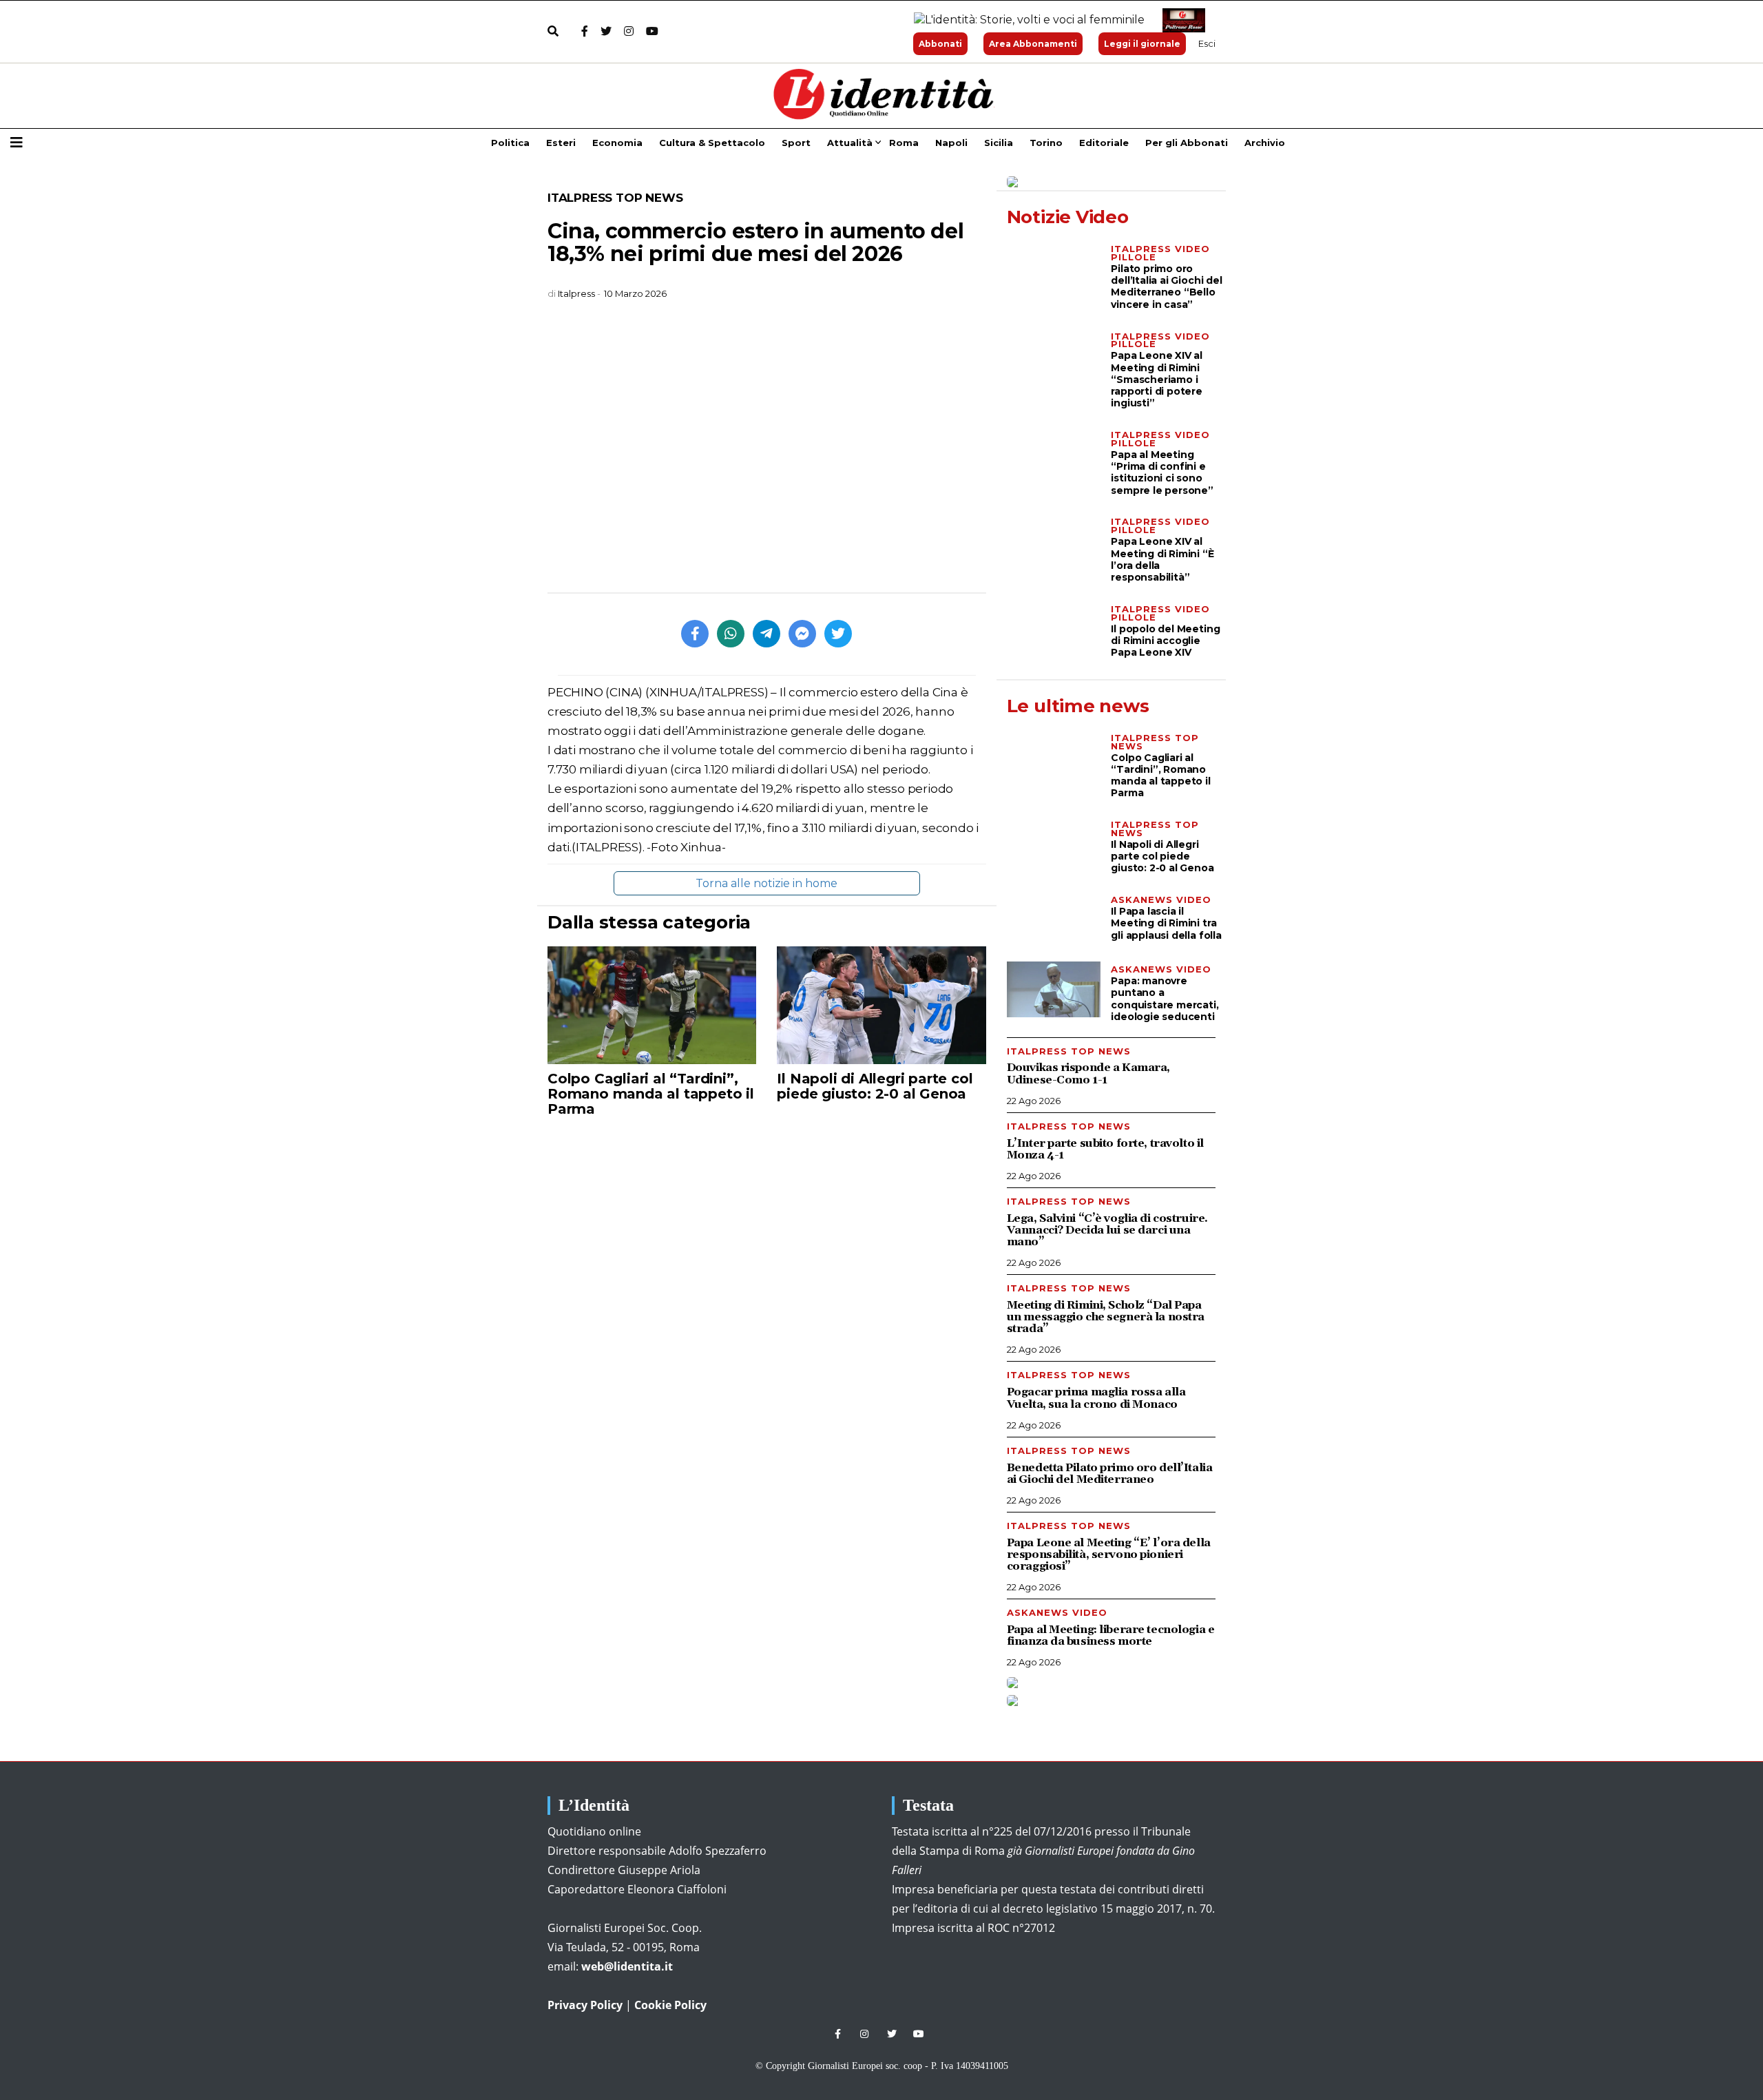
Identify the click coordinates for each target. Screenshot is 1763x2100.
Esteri (561, 143)
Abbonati (940, 44)
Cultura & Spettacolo (712, 143)
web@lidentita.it (627, 1966)
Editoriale (1104, 143)
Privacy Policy (585, 2005)
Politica (510, 143)
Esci (1207, 43)
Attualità (850, 143)
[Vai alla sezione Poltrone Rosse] (1181, 20)
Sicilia (999, 143)
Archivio (1265, 143)
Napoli (951, 143)
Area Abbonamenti (1033, 44)
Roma (904, 143)
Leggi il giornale (1142, 44)
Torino (1046, 143)
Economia (617, 143)
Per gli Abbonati (1187, 143)
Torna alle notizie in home (766, 883)
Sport (796, 143)
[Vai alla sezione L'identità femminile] (1024, 20)
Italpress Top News (615, 198)
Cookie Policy (670, 2005)
